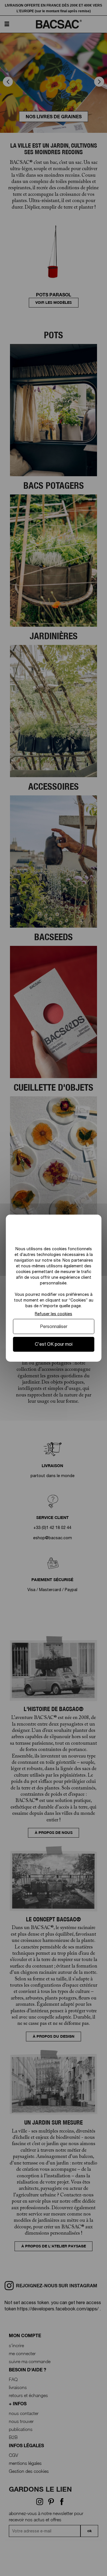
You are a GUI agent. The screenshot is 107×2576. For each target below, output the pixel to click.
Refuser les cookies (53, 1314)
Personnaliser (54, 1326)
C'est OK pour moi (54, 1344)
